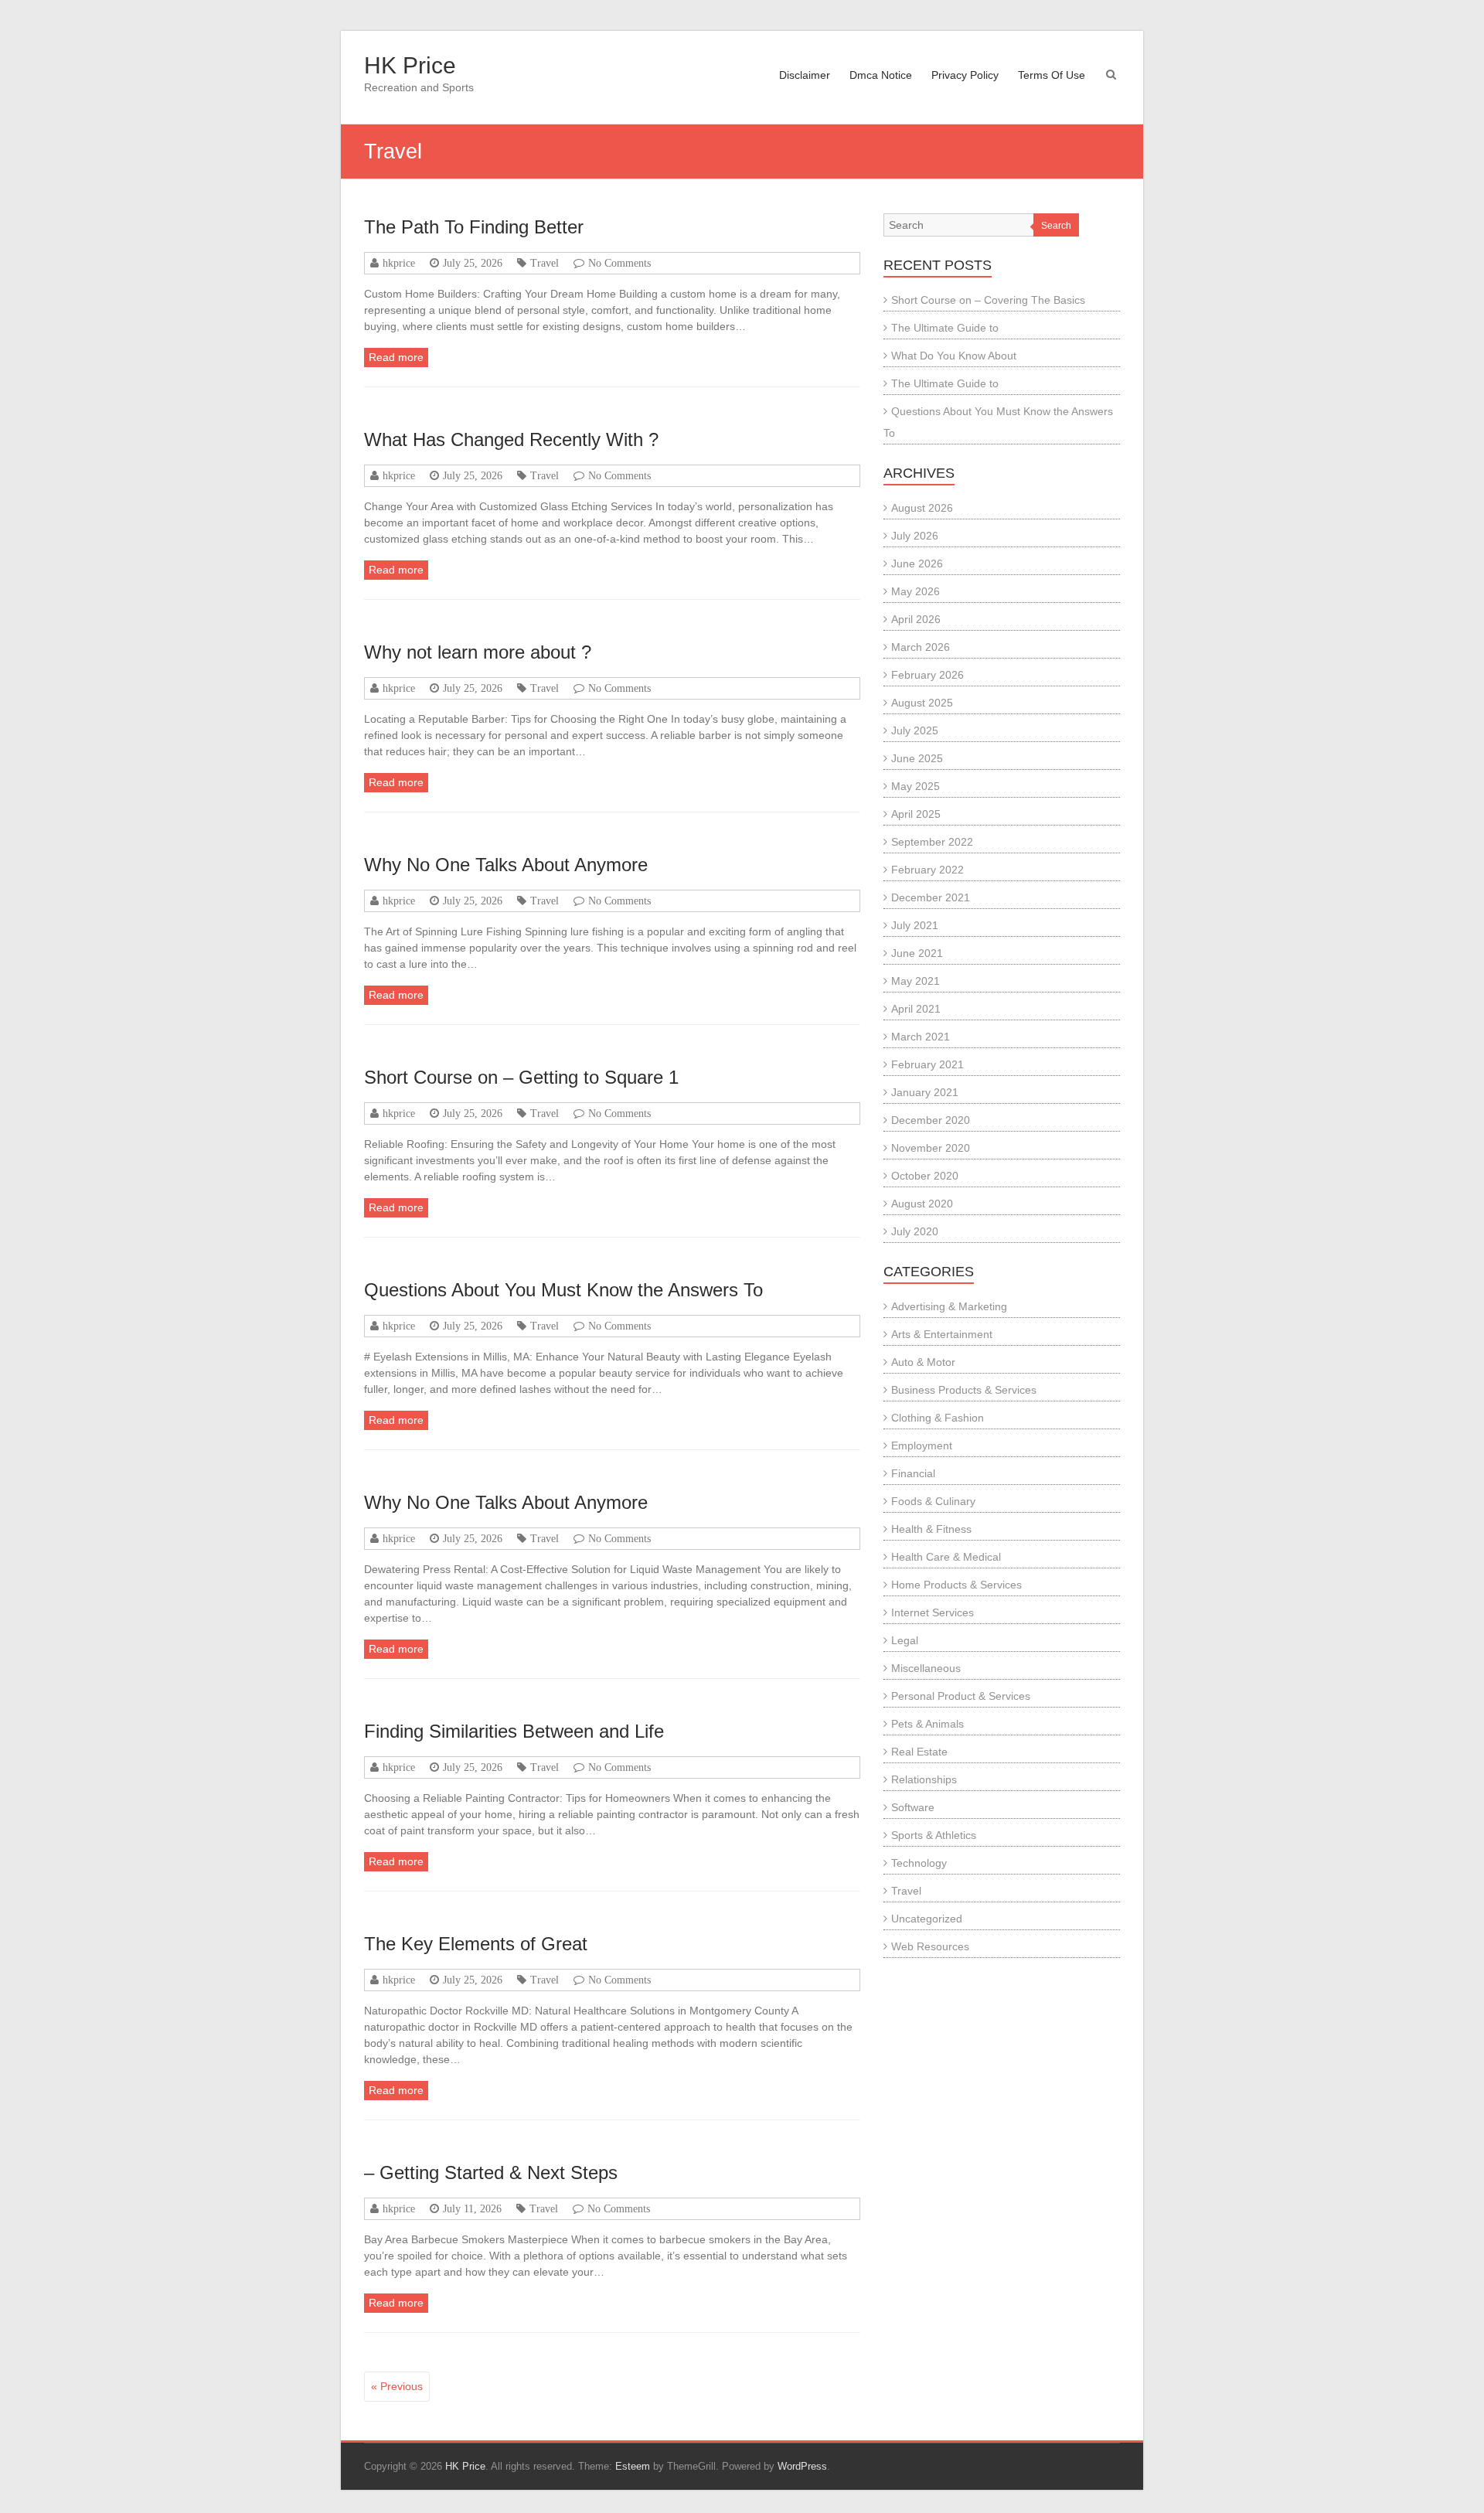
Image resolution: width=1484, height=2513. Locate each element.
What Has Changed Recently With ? (511, 439)
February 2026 (927, 675)
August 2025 (922, 703)
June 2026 (917, 564)
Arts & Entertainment (942, 1334)
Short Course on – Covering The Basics (988, 300)
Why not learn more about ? (478, 652)
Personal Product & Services (961, 1696)
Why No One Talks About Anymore (506, 865)
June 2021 (917, 953)
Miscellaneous (926, 1668)
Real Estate (919, 1752)
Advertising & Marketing (949, 1306)
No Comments (619, 263)
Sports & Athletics (934, 1835)
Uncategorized (927, 1919)
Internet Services (933, 1612)
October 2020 (925, 1176)
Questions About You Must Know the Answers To (563, 1290)
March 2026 (921, 647)
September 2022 (932, 842)
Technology (919, 1863)
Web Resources (930, 1946)
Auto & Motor (923, 1362)
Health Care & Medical (946, 1557)
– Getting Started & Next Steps (491, 2172)
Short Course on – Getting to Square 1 (521, 1077)
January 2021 (925, 1092)
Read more (396, 357)
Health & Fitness (931, 1529)
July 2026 (915, 536)
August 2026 (922, 508)
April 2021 (916, 1009)
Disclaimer (805, 75)
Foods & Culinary (933, 1501)
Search (1056, 226)
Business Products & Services (964, 1390)
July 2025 (915, 730)
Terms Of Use (1052, 75)
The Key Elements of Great (476, 1944)
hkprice (399, 263)
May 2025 (916, 786)
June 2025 (917, 758)
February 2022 (927, 870)
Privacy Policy (965, 75)
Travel (545, 263)
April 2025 (916, 814)
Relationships (924, 1779)
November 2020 (931, 1148)
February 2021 (927, 1064)
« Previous (397, 2386)
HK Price (410, 65)
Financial (913, 1473)
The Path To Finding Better (474, 227)
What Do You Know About (954, 356)
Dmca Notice (881, 75)
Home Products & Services (956, 1585)
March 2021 (921, 1037)
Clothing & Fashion (938, 1418)
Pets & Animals (927, 1724)
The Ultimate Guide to (945, 328)
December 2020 (931, 1120)
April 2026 (916, 619)
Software (913, 1807)
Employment (922, 1445)
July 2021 (915, 925)
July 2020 (915, 1231)
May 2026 (916, 591)
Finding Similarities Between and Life (514, 1731)
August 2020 (922, 1204)
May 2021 (916, 981)
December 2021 (931, 897)
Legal (905, 1640)
